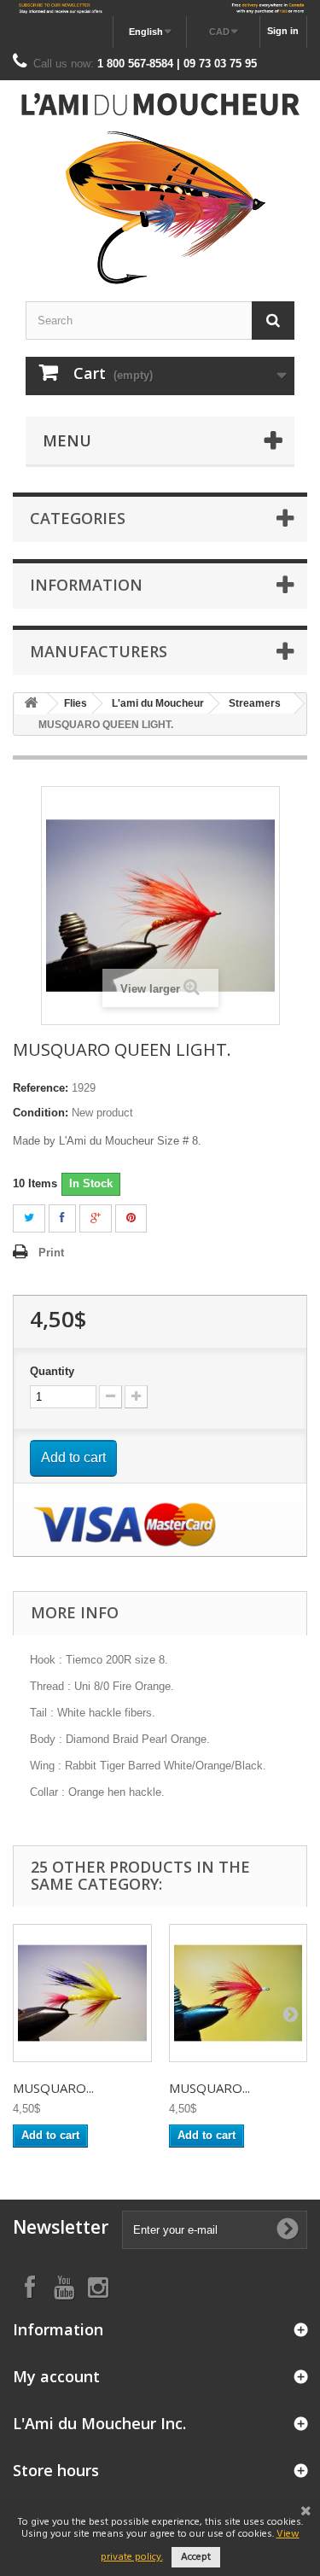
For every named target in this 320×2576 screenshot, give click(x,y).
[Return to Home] (31, 704)
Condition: (41, 1113)
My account (56, 2376)
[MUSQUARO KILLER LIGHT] (239, 1993)
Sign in (283, 31)
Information (86, 585)
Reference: (41, 1088)
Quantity (52, 1371)
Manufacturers (99, 651)
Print (51, 1253)
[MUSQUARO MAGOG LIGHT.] (82, 1993)
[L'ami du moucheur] (160, 189)
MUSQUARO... (53, 2088)
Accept (196, 2557)
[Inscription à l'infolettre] (160, 8)
